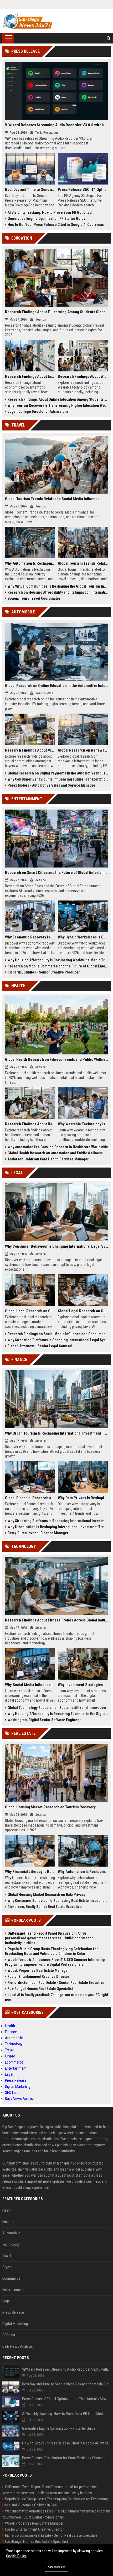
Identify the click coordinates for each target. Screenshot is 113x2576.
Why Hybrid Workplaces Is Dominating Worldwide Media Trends (83, 937)
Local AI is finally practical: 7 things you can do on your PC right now (56, 1997)
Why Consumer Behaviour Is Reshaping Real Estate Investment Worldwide (58, 1901)
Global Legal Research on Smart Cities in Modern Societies (83, 1311)
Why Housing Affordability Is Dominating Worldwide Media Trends (58, 960)
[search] (109, 38)
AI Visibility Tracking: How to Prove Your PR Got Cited (50, 212)
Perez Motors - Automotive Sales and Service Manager (51, 785)
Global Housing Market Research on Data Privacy (46, 1895)
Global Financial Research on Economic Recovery (30, 1498)
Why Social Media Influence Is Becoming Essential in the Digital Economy (30, 1685)
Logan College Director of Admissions (38, 411)
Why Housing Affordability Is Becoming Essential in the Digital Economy (58, 1714)
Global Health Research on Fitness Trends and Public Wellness (57, 1059)
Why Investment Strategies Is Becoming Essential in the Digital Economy (83, 1685)
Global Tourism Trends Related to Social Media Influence (52, 499)
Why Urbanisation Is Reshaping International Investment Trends (58, 1527)
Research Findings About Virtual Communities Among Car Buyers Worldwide (30, 750)
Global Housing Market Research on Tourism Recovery (50, 1807)
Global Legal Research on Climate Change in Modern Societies (30, 1311)
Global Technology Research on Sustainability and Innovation (57, 1708)
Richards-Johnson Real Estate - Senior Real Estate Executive (56, 1983)
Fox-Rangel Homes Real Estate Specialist (40, 1989)
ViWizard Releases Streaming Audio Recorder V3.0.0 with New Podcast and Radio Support (57, 125)
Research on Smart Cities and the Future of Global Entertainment (57, 873)
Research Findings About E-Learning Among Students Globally (57, 312)
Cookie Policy (16, 2556)
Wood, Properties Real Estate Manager (38, 1970)
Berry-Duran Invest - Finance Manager (38, 1533)
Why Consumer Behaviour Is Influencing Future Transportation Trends (58, 779)
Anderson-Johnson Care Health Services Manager (48, 1159)
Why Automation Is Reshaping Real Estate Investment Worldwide (83, 1872)
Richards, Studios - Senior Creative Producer (44, 972)
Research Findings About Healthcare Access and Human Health (30, 1124)
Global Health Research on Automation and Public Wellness (55, 1153)
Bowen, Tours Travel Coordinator (34, 598)
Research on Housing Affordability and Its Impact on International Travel (58, 592)
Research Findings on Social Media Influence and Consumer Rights (58, 1334)
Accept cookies (57, 2567)
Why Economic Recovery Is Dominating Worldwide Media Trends (30, 937)
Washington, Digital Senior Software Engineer (44, 1720)
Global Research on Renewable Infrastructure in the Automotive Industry (83, 750)
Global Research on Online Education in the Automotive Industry (57, 686)
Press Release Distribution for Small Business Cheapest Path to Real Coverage (66, 2458)
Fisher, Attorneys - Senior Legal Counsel (40, 1346)
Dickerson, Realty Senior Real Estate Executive (45, 1907)
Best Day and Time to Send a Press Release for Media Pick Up (30, 190)
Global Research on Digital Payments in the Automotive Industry (58, 773)
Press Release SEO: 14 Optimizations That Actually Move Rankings (83, 190)
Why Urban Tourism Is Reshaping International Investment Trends (57, 1433)
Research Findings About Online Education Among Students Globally (58, 399)
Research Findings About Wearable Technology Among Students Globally (83, 376)
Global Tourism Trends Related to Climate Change (83, 563)
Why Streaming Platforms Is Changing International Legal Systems (58, 1340)
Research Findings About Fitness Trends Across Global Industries (57, 1620)
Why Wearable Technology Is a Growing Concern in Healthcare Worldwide (83, 1124)
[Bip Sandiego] (28, 21)
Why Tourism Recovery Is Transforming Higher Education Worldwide (58, 405)
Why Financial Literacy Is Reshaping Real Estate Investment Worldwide (30, 1872)
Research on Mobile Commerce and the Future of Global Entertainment (58, 966)
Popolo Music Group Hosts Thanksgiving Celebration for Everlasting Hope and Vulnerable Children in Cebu (51, 1951)
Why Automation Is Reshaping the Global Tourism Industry (30, 563)
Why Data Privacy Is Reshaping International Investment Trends (83, 1498)
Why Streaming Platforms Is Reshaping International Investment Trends (58, 1521)
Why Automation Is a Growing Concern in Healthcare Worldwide (58, 1147)
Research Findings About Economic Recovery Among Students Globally (30, 376)
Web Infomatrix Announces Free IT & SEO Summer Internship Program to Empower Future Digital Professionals (55, 1962)
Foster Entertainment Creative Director (38, 1977)
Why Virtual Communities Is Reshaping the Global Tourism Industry (58, 586)
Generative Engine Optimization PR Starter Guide (47, 219)
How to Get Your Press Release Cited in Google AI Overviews (56, 225)
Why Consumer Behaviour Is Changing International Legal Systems (57, 1246)
